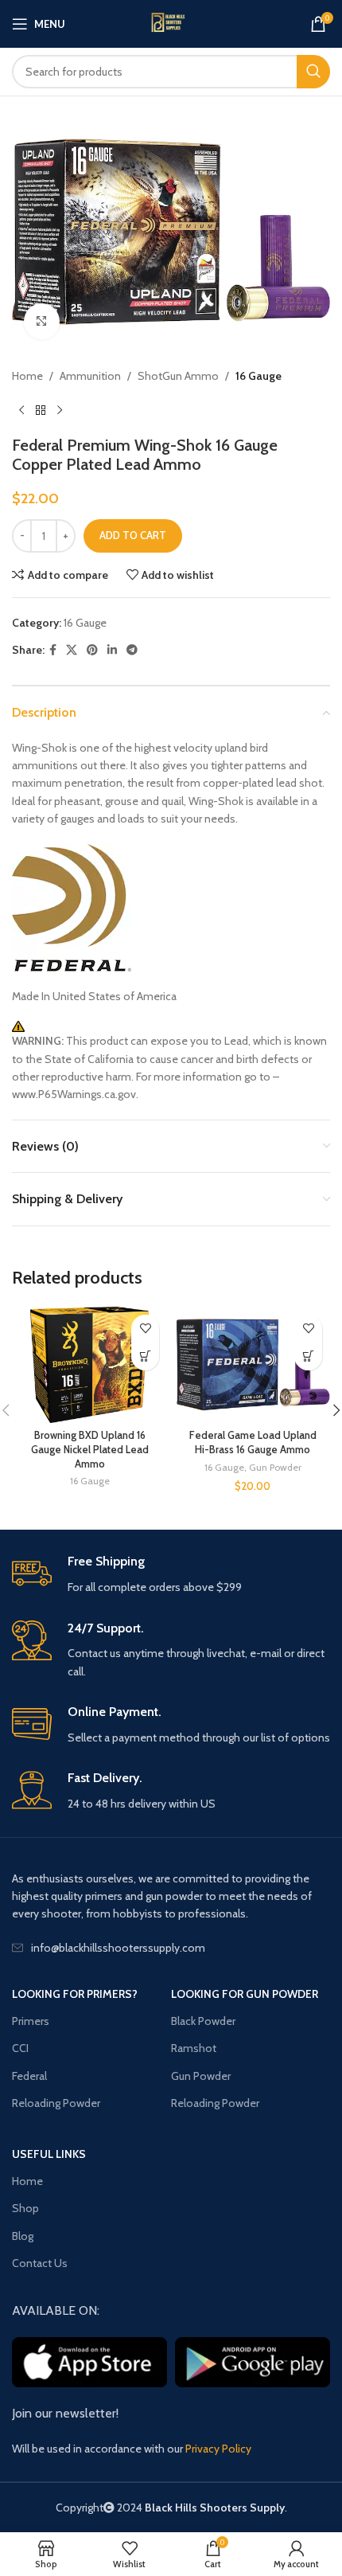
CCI (20, 2048)
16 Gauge (258, 376)
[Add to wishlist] (145, 1329)
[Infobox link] (171, 1575)
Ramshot (194, 2048)
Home (27, 376)
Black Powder (203, 2021)
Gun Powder (275, 1467)
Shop (25, 2208)
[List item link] (171, 1948)
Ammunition (90, 376)
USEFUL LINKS (49, 2154)
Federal (29, 2076)
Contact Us (40, 2263)
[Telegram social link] (132, 650)
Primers (31, 2021)
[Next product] (60, 410)
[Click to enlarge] (42, 321)
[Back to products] (41, 410)
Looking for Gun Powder (245, 1994)
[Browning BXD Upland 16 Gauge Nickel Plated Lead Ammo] (89, 1365)
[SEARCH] (313, 72)
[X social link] (72, 650)
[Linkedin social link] (112, 650)
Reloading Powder (56, 2103)
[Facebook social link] (53, 650)
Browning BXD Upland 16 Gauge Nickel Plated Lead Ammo (90, 1449)
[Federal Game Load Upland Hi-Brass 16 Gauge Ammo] (253, 1365)
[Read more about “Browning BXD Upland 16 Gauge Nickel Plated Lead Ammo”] (145, 1356)
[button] (308, 1356)
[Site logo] (171, 24)
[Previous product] (21, 410)
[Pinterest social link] (92, 650)
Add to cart (133, 535)
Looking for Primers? (75, 1994)
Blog (23, 2236)
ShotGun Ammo (178, 376)
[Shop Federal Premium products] (171, 908)
